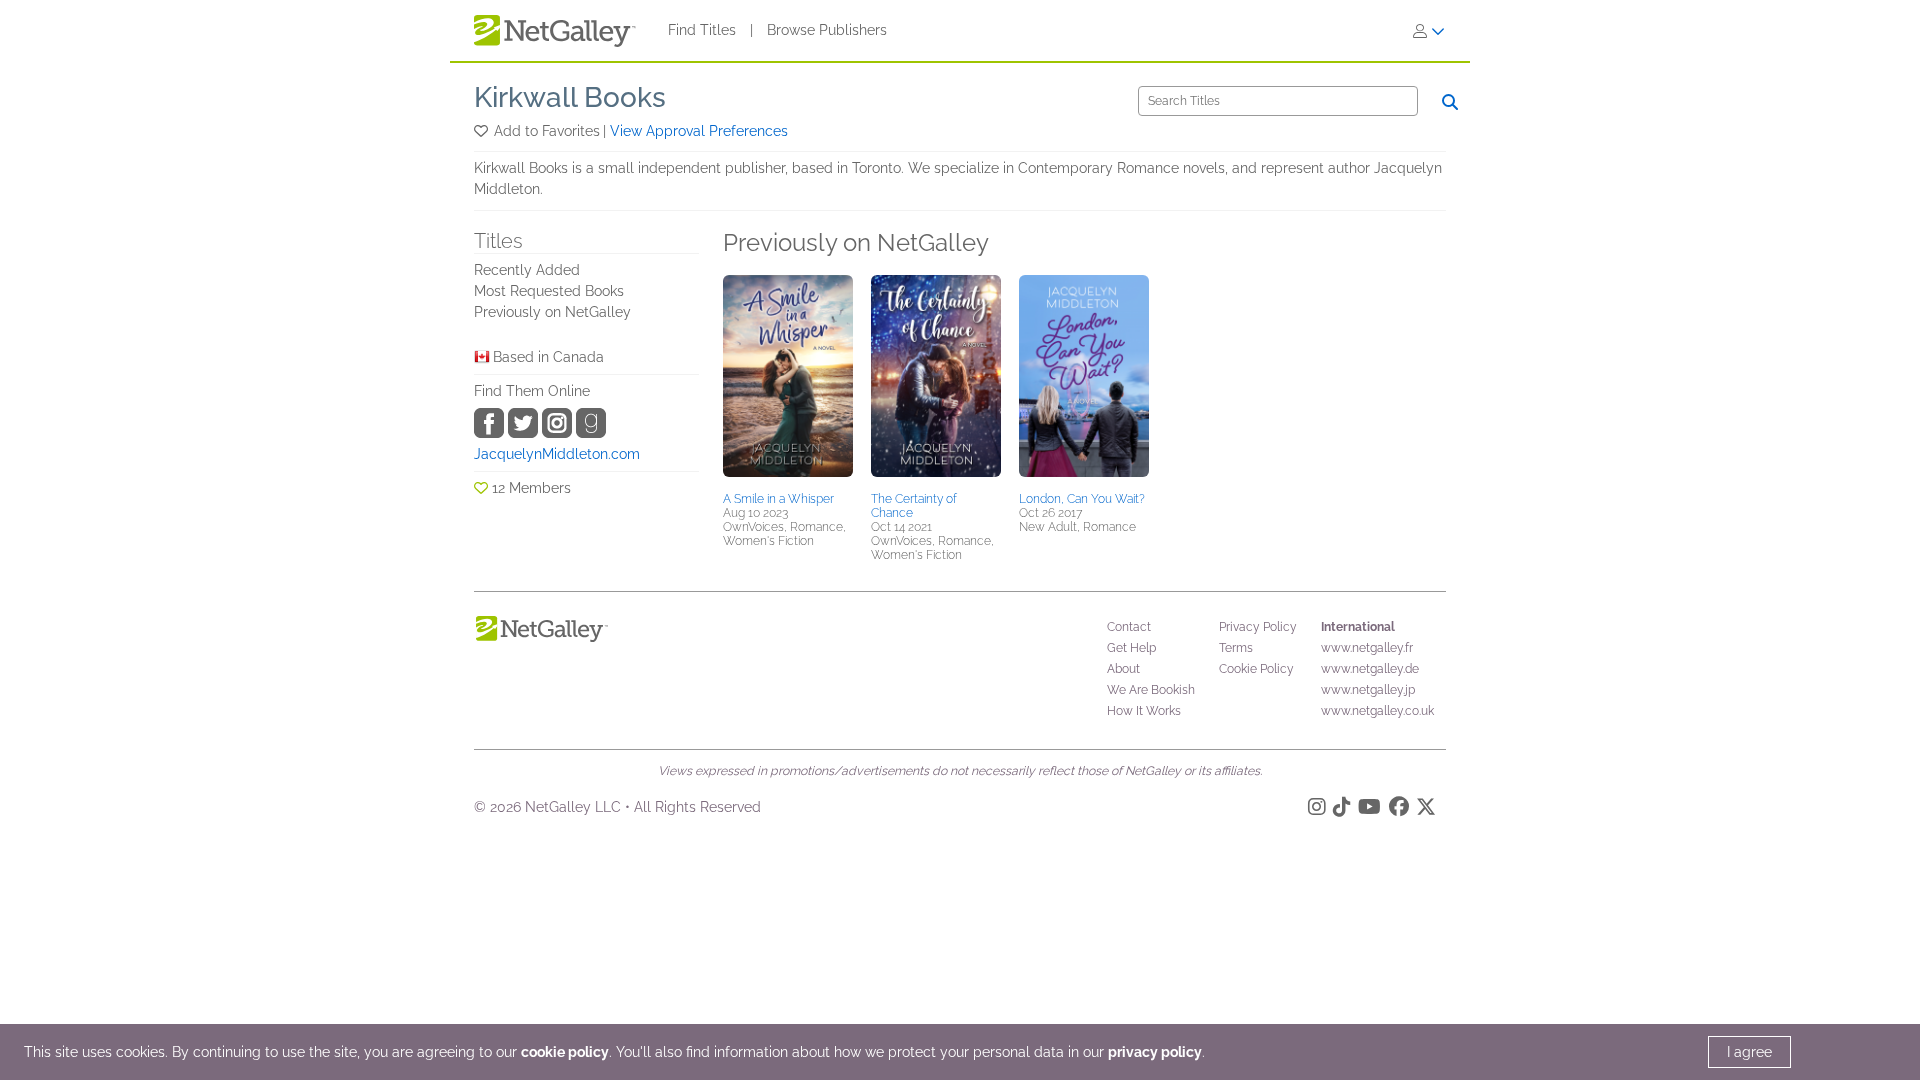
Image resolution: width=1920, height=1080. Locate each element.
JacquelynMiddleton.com (557, 454)
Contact (1129, 627)
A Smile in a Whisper (778, 499)
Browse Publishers (827, 30)
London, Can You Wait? (1082, 499)
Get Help (1131, 648)
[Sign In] (1429, 31)
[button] (482, 131)
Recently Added (527, 270)
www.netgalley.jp (1368, 690)
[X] (1426, 810)
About (1123, 669)
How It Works (1144, 711)
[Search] (1450, 102)
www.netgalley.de (1370, 669)
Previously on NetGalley (552, 312)
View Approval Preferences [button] (699, 131)
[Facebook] (1399, 810)
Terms (1236, 648)
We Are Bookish (1151, 690)
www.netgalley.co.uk (1377, 711)
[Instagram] (1317, 810)
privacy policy (1155, 1052)
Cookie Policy (1256, 669)
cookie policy (565, 1052)
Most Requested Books (549, 291)
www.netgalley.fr (1367, 648)
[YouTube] (1369, 810)
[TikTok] (1342, 810)
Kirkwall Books (570, 97)
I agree (1749, 1052)
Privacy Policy (1258, 627)
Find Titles (702, 30)
